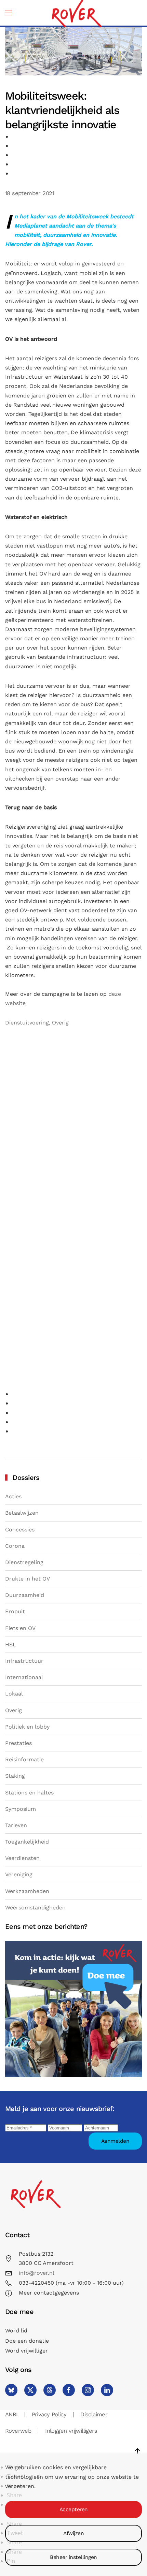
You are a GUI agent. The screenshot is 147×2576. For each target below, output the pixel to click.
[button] (9, 13)
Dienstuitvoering (27, 1023)
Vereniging (19, 1874)
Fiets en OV (20, 1628)
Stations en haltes (29, 1793)
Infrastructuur (24, 1661)
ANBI (11, 2414)
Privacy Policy (49, 2414)
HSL (11, 1644)
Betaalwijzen (22, 1513)
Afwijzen (73, 2533)
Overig (60, 1023)
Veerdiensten (22, 1858)
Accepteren (74, 2509)
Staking (15, 1776)
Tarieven (16, 1825)
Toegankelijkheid (27, 1842)
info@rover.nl (37, 2273)
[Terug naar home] (76, 13)
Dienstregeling (24, 1562)
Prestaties (18, 1743)
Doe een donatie (27, 2341)
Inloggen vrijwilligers (71, 2431)
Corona (15, 1546)
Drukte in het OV (28, 1579)
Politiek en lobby (27, 1727)
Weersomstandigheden (35, 1908)
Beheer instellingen (73, 2557)
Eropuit (15, 1611)
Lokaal (14, 1694)
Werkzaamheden (27, 1891)
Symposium (21, 1809)
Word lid (16, 2331)
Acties (13, 1496)
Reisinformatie (24, 1759)
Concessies (20, 1530)
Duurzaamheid (25, 1595)
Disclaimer (94, 2414)
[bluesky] (11, 2390)
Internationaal (24, 1677)
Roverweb (18, 2431)
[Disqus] (73, 1123)
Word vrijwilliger (26, 2351)
